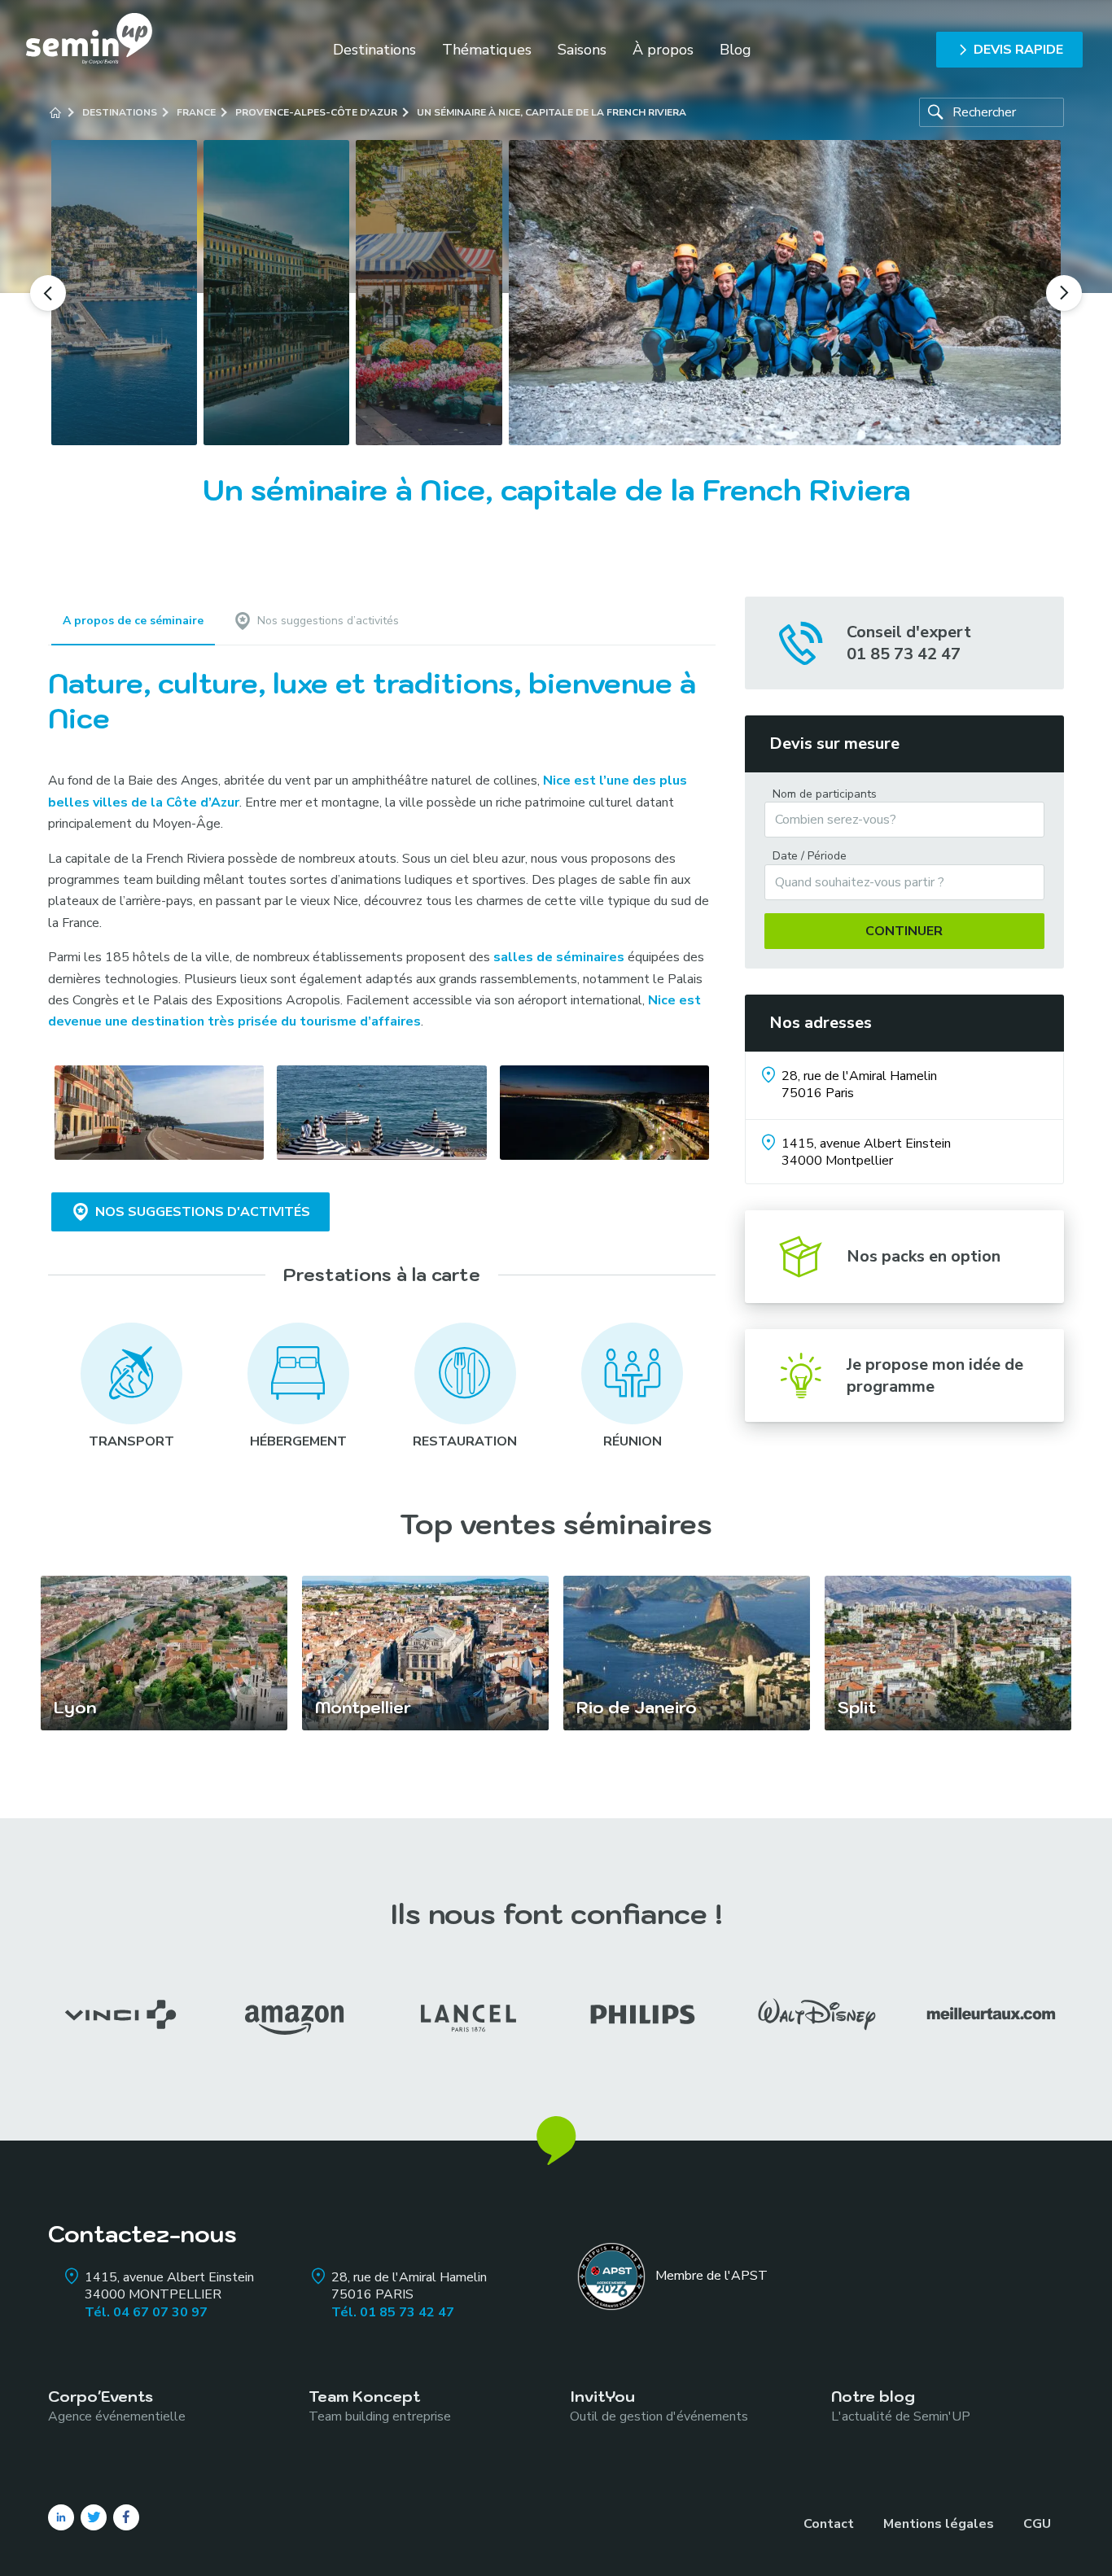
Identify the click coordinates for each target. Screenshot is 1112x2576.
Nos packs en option (924, 1256)
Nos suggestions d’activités (328, 621)
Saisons (582, 50)
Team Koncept (380, 2405)
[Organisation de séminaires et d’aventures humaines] (89, 49)
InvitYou (659, 2405)
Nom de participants (825, 794)
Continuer (904, 931)
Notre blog (901, 2405)
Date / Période (810, 856)
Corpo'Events (117, 2405)
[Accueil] (55, 112)
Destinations (374, 50)
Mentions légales (939, 2524)
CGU (1037, 2524)
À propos (663, 50)
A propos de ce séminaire (133, 621)
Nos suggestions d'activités (203, 1212)
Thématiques (487, 50)
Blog (735, 50)
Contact (829, 2524)
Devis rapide (1018, 50)
